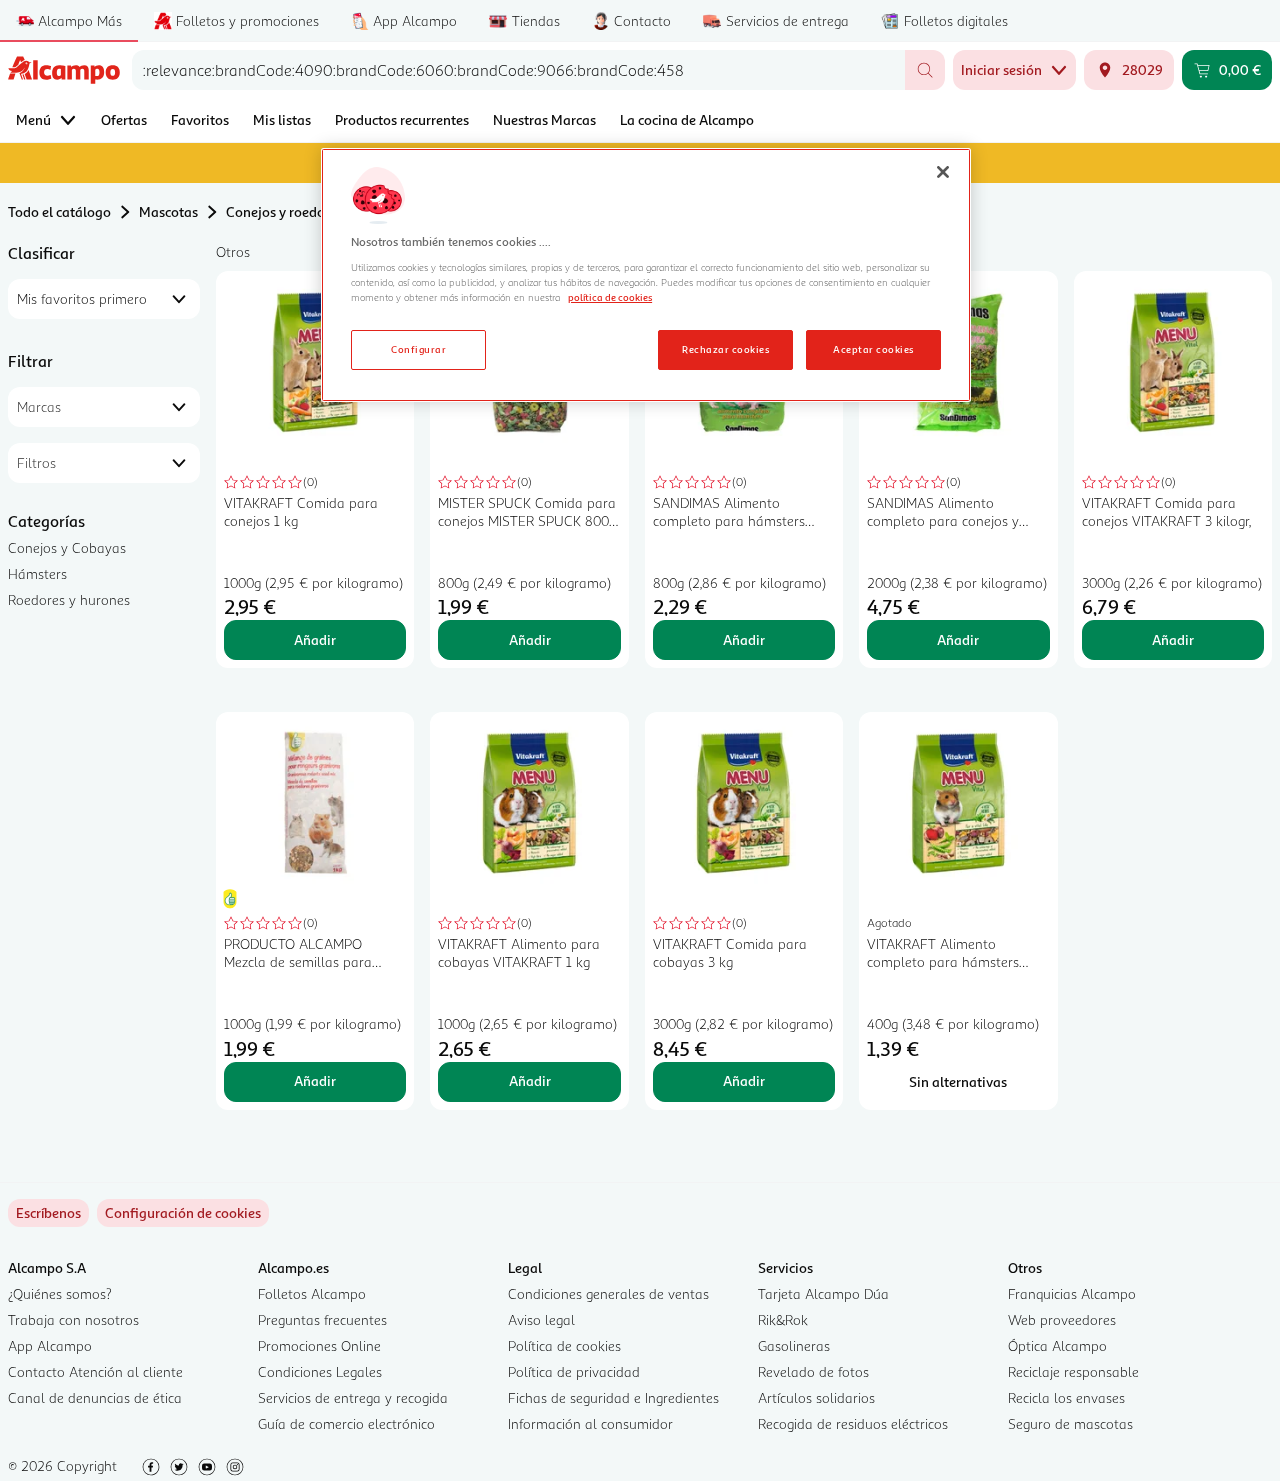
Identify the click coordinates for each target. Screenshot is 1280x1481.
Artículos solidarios (816, 1397)
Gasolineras (794, 1345)
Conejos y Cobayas (67, 547)
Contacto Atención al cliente (95, 1371)
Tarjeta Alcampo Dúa (823, 1293)
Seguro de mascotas (1070, 1423)
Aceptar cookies (873, 349)
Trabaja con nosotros (73, 1319)
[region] (646, 275)
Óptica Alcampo (1057, 1345)
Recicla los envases (1066, 1397)
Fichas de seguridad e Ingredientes (613, 1397)
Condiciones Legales (320, 1371)
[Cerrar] (943, 172)
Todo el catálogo (59, 211)
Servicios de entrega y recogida (353, 1397)
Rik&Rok (783, 1319)
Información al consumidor (590, 1423)
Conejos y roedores (284, 211)
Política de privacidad (574, 1371)
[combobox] (518, 70)
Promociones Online (319, 1345)
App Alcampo (50, 1345)
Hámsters (37, 573)
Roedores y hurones (69, 599)
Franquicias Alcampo (1072, 1293)
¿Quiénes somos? (60, 1293)
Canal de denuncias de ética (95, 1397)
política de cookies (610, 297)
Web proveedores (1062, 1319)
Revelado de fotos (813, 1371)
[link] (183, 1213)
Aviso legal (541, 1319)
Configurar (418, 349)
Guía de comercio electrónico (346, 1423)
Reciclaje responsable (1073, 1371)
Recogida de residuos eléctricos (853, 1423)
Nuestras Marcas (544, 119)
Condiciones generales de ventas (608, 1293)
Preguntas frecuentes (322, 1319)
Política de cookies (564, 1345)
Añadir (315, 639)
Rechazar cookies (725, 349)
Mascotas (168, 211)
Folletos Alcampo (312, 1293)
